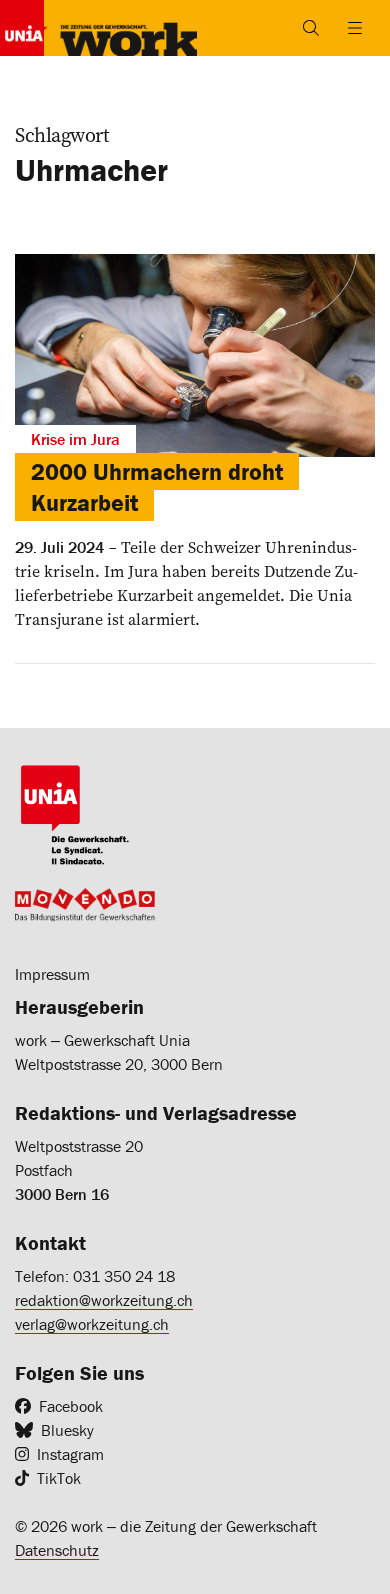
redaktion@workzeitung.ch (104, 1300)
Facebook (71, 1406)
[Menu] (355, 28)
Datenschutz (57, 1550)
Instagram (70, 1454)
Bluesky (67, 1430)
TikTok (59, 1478)
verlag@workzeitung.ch (92, 1324)
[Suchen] (311, 28)
